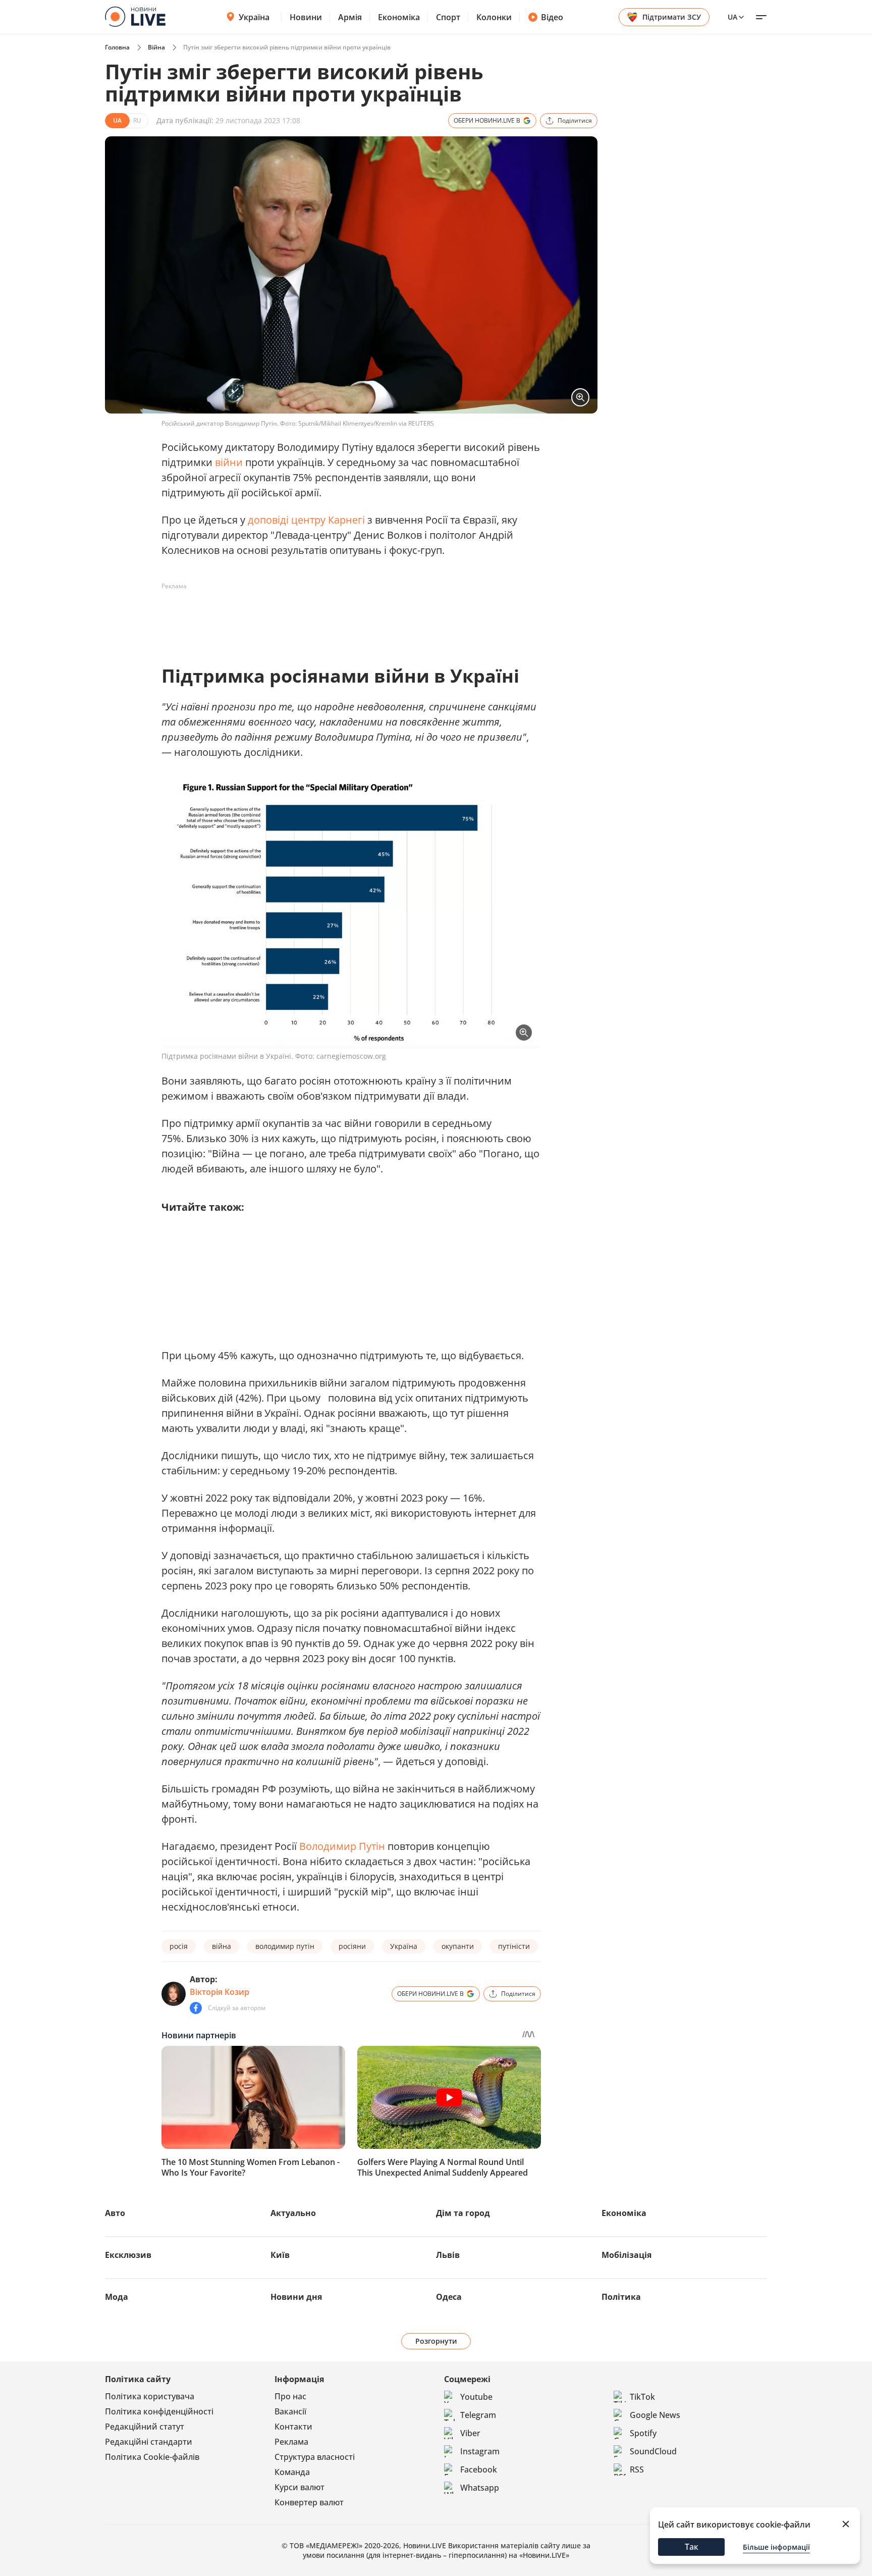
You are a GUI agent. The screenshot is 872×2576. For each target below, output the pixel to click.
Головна (117, 47)
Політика (621, 2297)
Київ (280, 2255)
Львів (448, 2255)
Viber (470, 2433)
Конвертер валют (309, 2502)
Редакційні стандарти (149, 2442)
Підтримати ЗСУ (672, 17)
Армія (350, 17)
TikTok (642, 2397)
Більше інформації (776, 2547)
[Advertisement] (345, 617)
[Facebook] (196, 2008)
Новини (306, 17)
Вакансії (290, 2411)
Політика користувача (150, 2396)
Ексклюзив (128, 2255)
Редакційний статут (145, 2427)
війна (222, 1946)
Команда (292, 2472)
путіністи (514, 1946)
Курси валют (299, 2487)
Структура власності (315, 2457)
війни (229, 462)
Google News (655, 2415)
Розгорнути (436, 2341)
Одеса (449, 2297)
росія (179, 1946)
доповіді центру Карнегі (306, 520)
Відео (552, 17)
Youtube (476, 2397)
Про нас (290, 2396)
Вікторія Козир (220, 1992)
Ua (732, 17)
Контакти (293, 2427)
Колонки (494, 17)
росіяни (352, 1946)
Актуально (293, 2213)
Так (692, 2547)
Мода (117, 2297)
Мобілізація (626, 2255)
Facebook (479, 2469)
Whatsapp (480, 2488)
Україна (254, 17)
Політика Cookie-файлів (152, 2457)
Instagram (480, 2451)
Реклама (291, 2442)
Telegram (478, 2415)
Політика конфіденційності (159, 2411)
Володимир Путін (342, 1846)
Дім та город (463, 2213)
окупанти (458, 1946)
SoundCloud (653, 2451)
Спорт (448, 17)
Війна (156, 47)
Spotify (643, 2433)
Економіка (399, 17)
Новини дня (296, 2297)
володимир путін (285, 1946)
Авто (115, 2213)
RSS (637, 2469)
